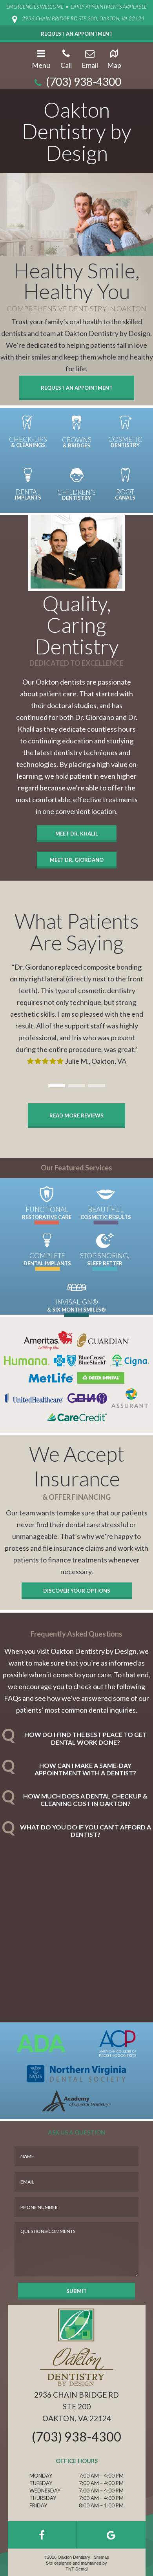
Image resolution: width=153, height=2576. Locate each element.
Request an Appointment (77, 388)
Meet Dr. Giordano (77, 860)
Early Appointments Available (109, 7)
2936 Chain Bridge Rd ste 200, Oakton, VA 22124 (83, 18)
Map (114, 65)
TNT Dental (76, 2569)
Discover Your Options (77, 1591)
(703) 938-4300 (83, 82)
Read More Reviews (76, 1115)
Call (66, 65)
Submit (76, 2291)
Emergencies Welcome (35, 7)
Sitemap (101, 2557)
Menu (41, 65)
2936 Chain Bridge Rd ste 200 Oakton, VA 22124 (76, 2406)
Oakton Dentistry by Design (76, 131)
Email (90, 65)
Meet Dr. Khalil (77, 834)
